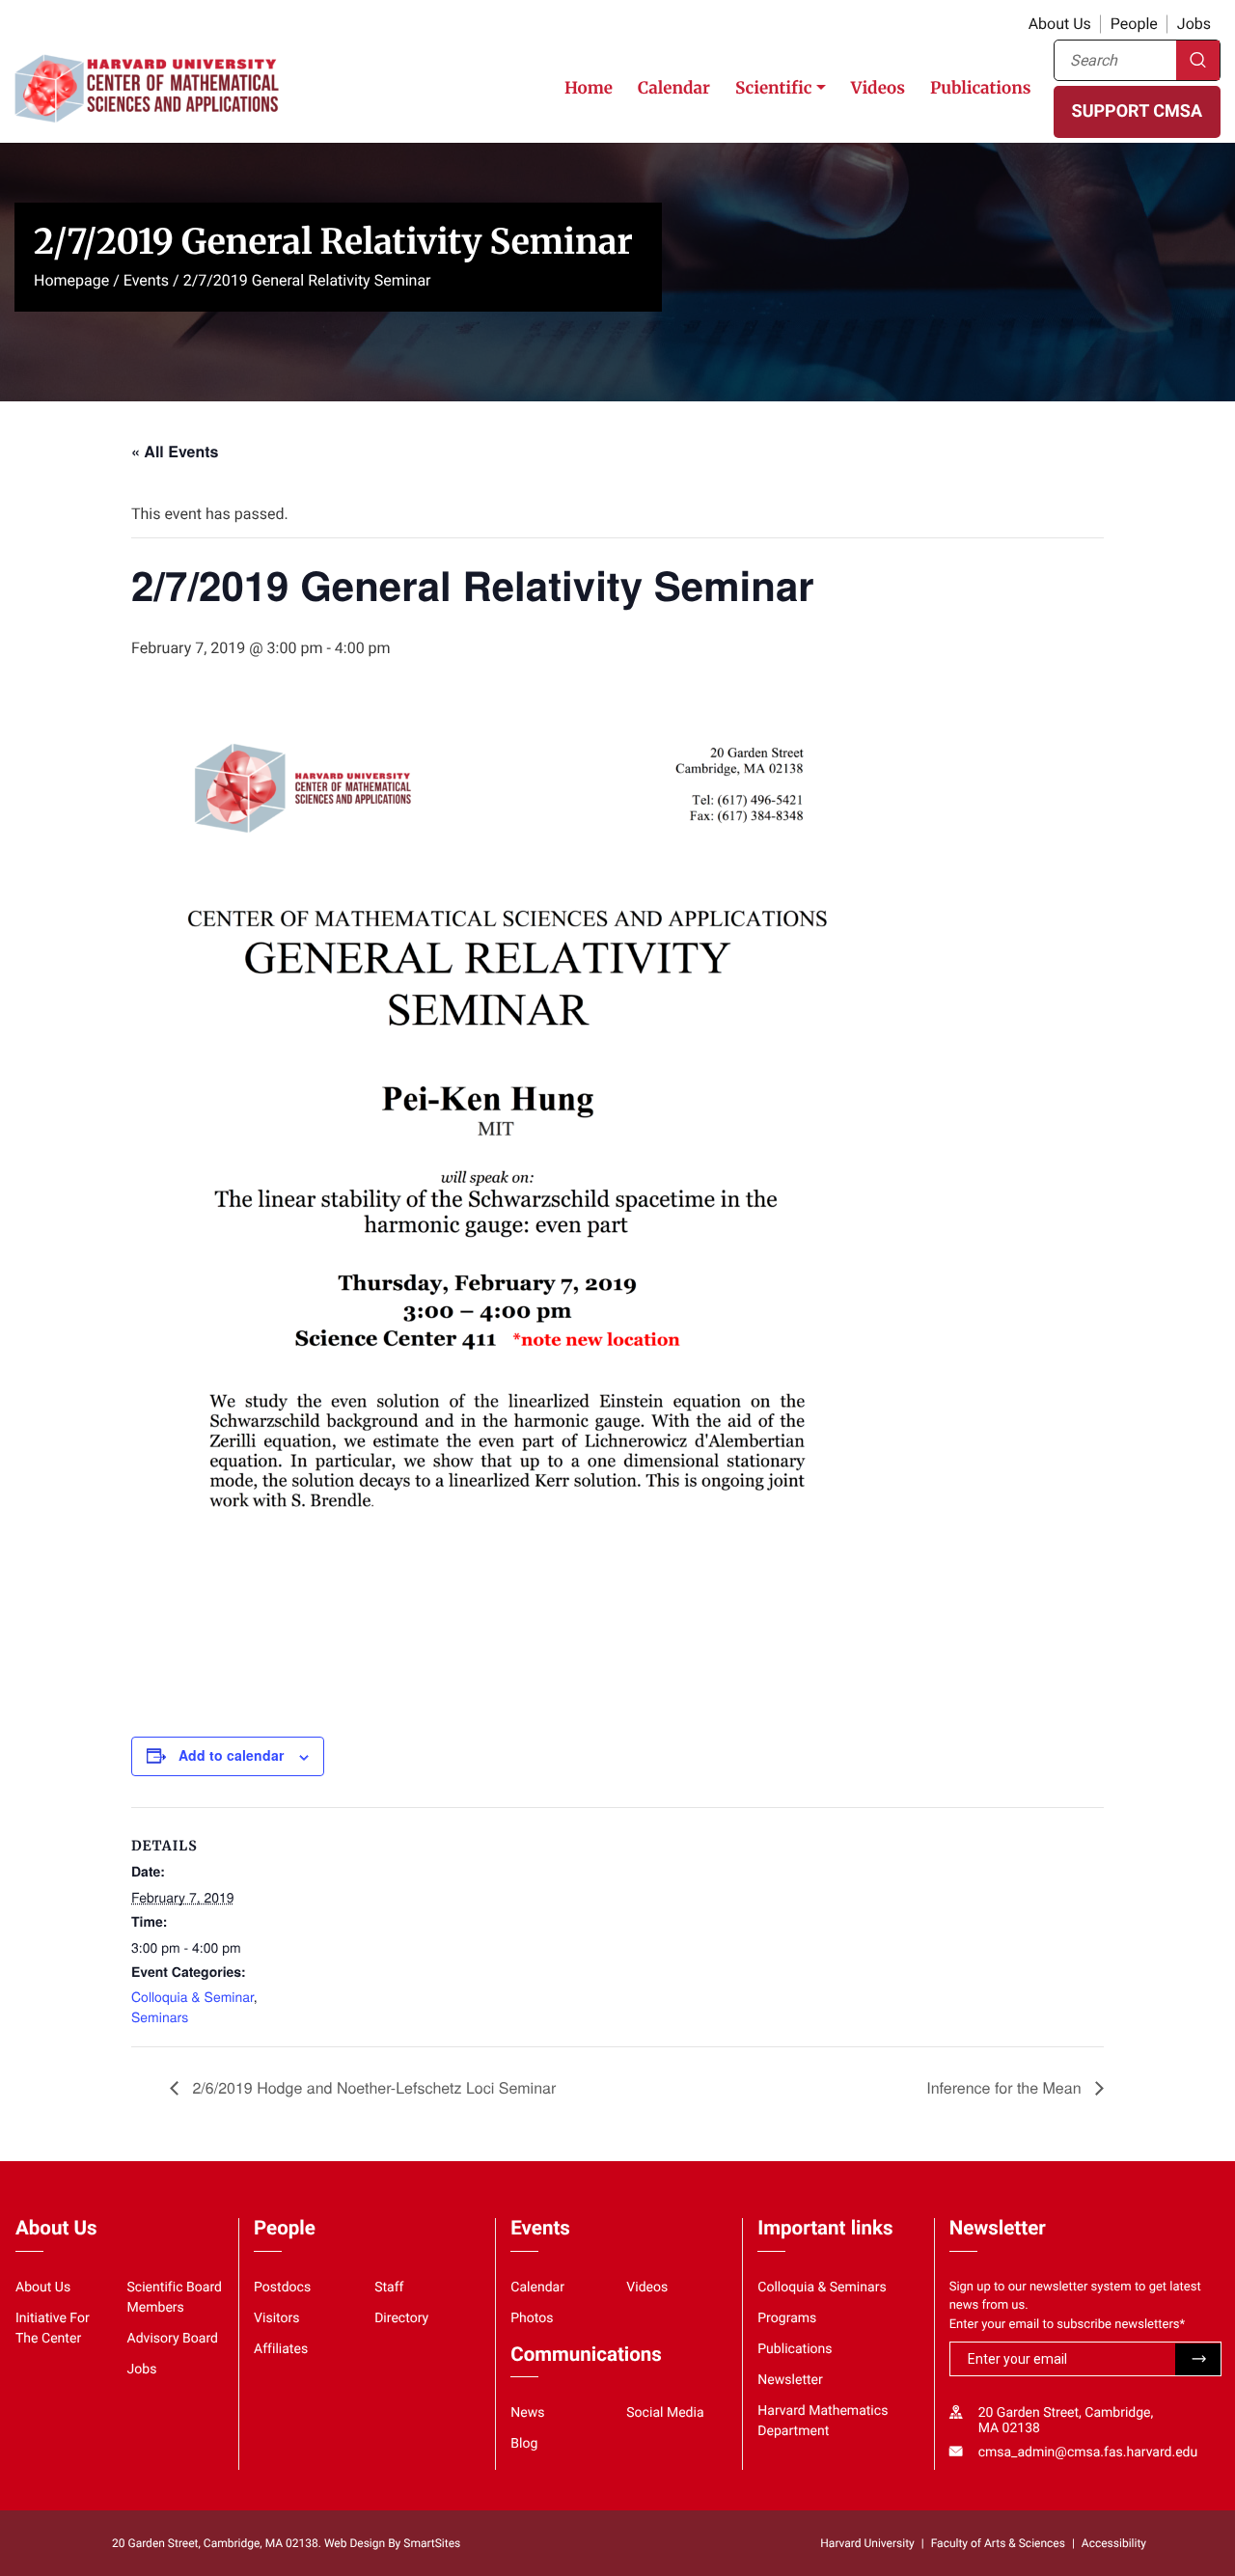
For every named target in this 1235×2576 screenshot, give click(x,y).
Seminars (160, 2016)
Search (1198, 60)
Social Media (665, 2413)
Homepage (71, 280)
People (1134, 24)
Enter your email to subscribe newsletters (1068, 2325)
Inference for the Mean (1006, 2087)
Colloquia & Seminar (192, 1996)
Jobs (1194, 24)
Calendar (674, 88)
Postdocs (282, 2288)
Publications (981, 88)
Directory (401, 2318)
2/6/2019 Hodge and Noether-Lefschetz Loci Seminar (372, 2087)
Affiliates (281, 2349)
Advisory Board (173, 2339)
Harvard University (867, 2543)
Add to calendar (231, 1755)
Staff (389, 2288)
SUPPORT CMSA (1137, 111)
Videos (878, 88)
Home (589, 88)
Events (146, 280)
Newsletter (790, 2380)
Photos (532, 2318)
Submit (1198, 2360)
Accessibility (1114, 2543)
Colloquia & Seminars (822, 2288)
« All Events (175, 451)
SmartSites (432, 2543)
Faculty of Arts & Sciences (998, 2543)
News (527, 2413)
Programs (787, 2318)
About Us (1060, 24)
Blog (524, 2444)
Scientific (774, 88)
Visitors (277, 2318)
